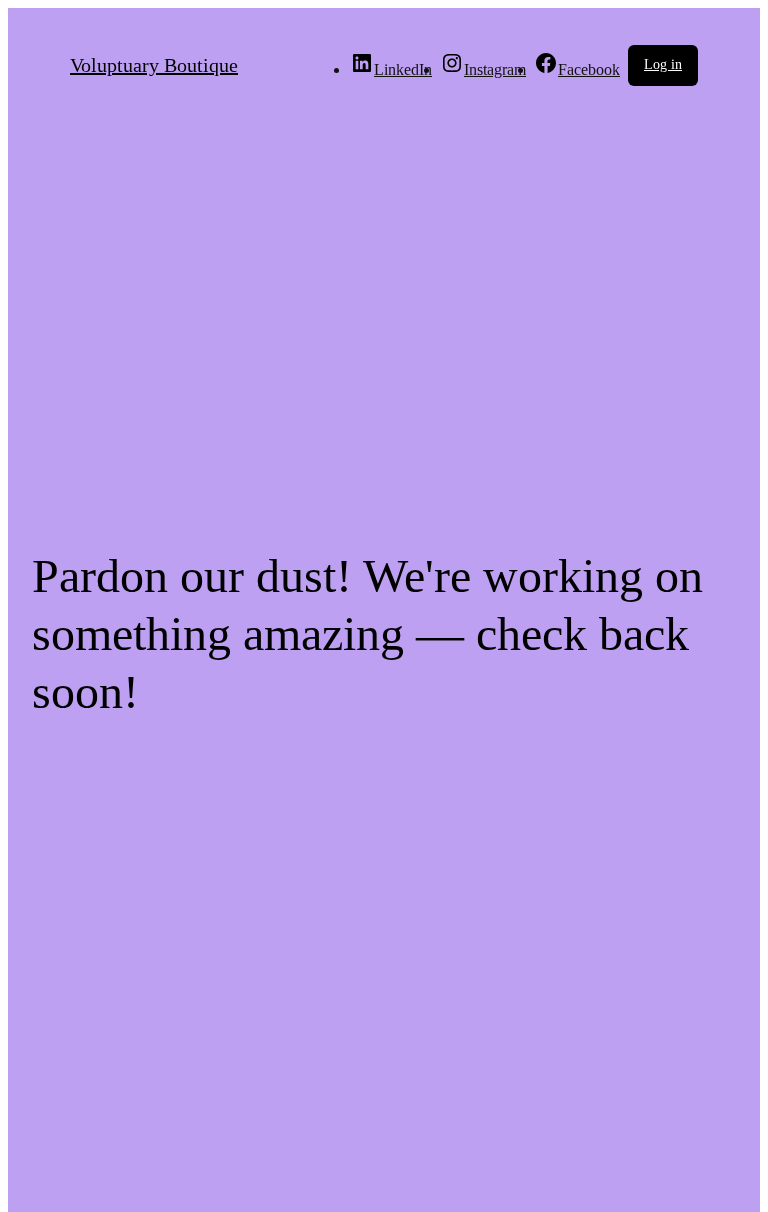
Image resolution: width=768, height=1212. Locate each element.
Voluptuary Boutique (154, 65)
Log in (663, 64)
